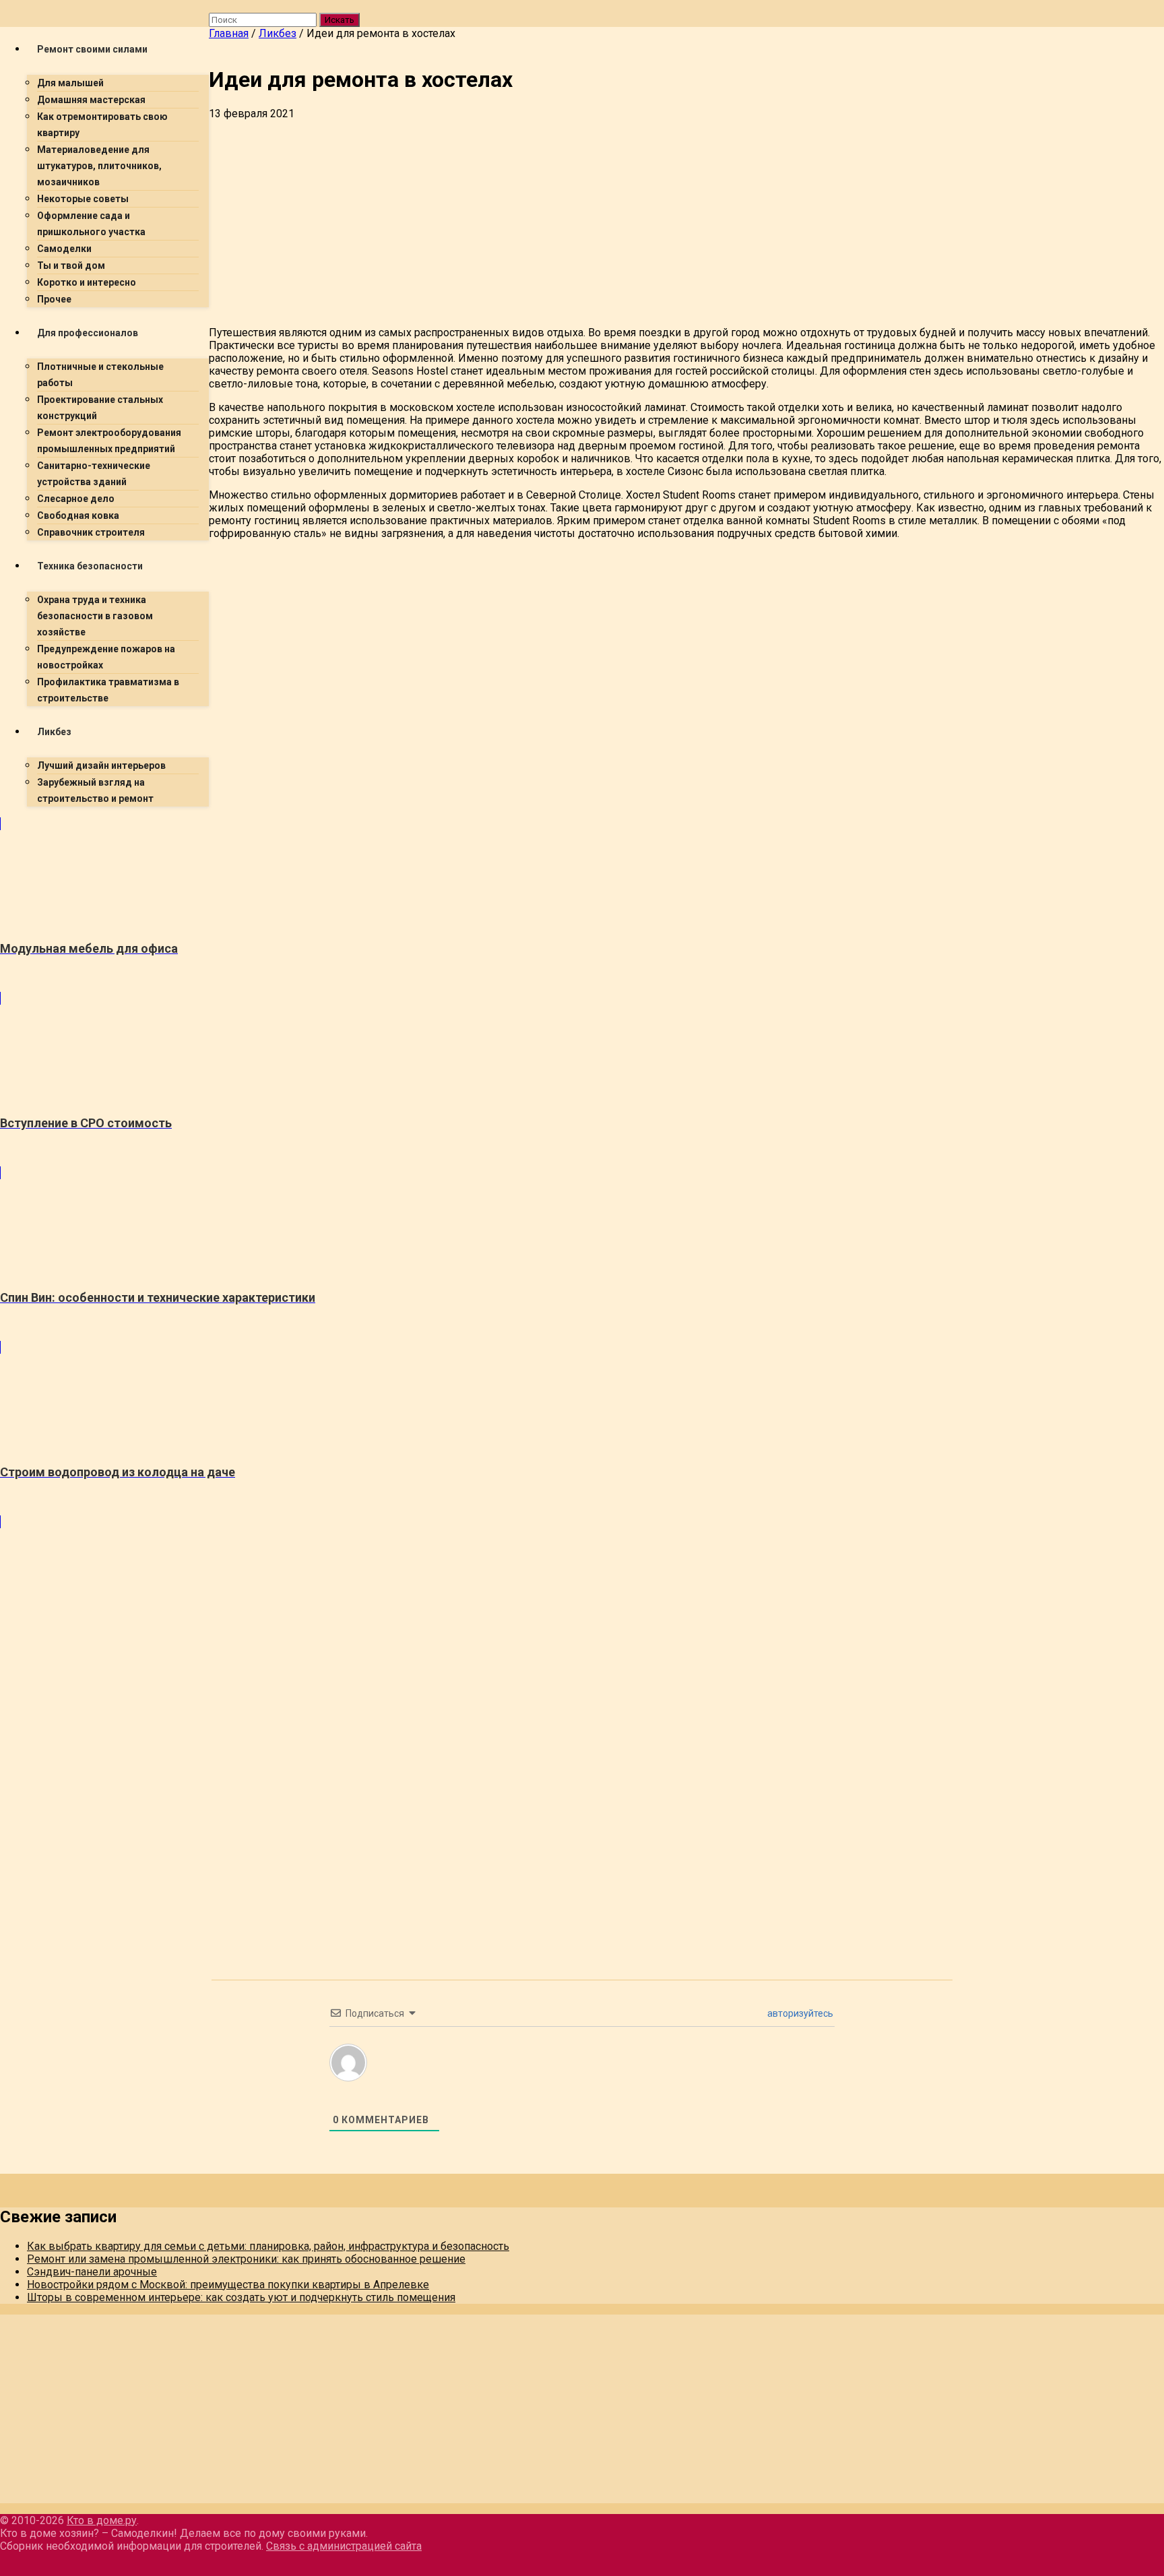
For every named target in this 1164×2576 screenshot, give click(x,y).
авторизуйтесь (799, 2013)
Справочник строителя (91, 532)
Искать (339, 20)
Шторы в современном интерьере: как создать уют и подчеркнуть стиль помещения (241, 2297)
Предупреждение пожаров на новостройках (106, 657)
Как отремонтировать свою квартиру (102, 125)
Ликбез (54, 732)
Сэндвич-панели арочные (92, 2272)
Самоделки (64, 249)
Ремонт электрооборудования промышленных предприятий (109, 441)
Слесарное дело (76, 499)
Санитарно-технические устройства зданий (94, 474)
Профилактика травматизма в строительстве (108, 690)
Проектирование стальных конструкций (100, 408)
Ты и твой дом (71, 265)
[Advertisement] (613, 221)
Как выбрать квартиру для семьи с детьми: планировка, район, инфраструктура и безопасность (268, 2246)
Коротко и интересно (87, 282)
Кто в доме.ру (102, 2520)
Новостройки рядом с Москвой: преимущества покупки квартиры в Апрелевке (228, 2285)
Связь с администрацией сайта (344, 2546)
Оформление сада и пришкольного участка (91, 224)
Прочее (54, 299)
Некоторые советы (83, 199)
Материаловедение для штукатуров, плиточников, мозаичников (99, 166)
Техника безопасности (90, 566)
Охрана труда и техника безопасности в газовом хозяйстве (95, 616)
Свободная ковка (78, 515)
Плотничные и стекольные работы (100, 375)
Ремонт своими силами (92, 49)
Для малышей (70, 83)
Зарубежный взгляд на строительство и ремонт (95, 790)
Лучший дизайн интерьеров (101, 765)
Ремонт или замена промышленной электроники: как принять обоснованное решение (246, 2259)
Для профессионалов (88, 333)
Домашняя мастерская (91, 100)
